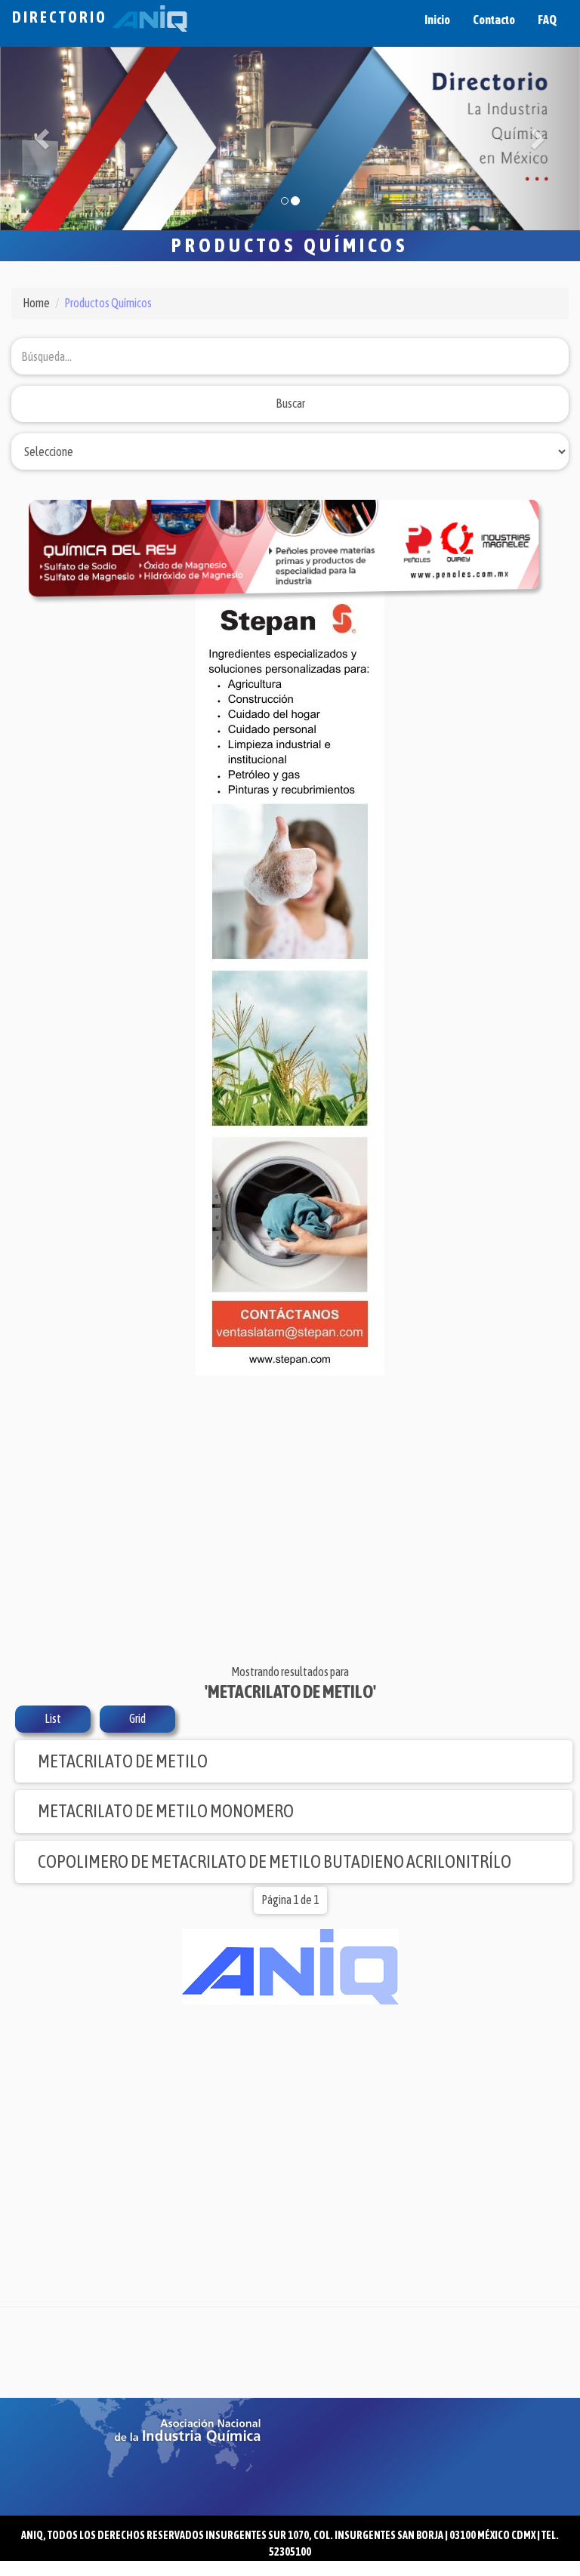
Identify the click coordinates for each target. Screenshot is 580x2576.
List (53, 1718)
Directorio (62, 17)
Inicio (437, 20)
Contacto (494, 20)
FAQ (547, 20)
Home (36, 303)
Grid (137, 1718)
